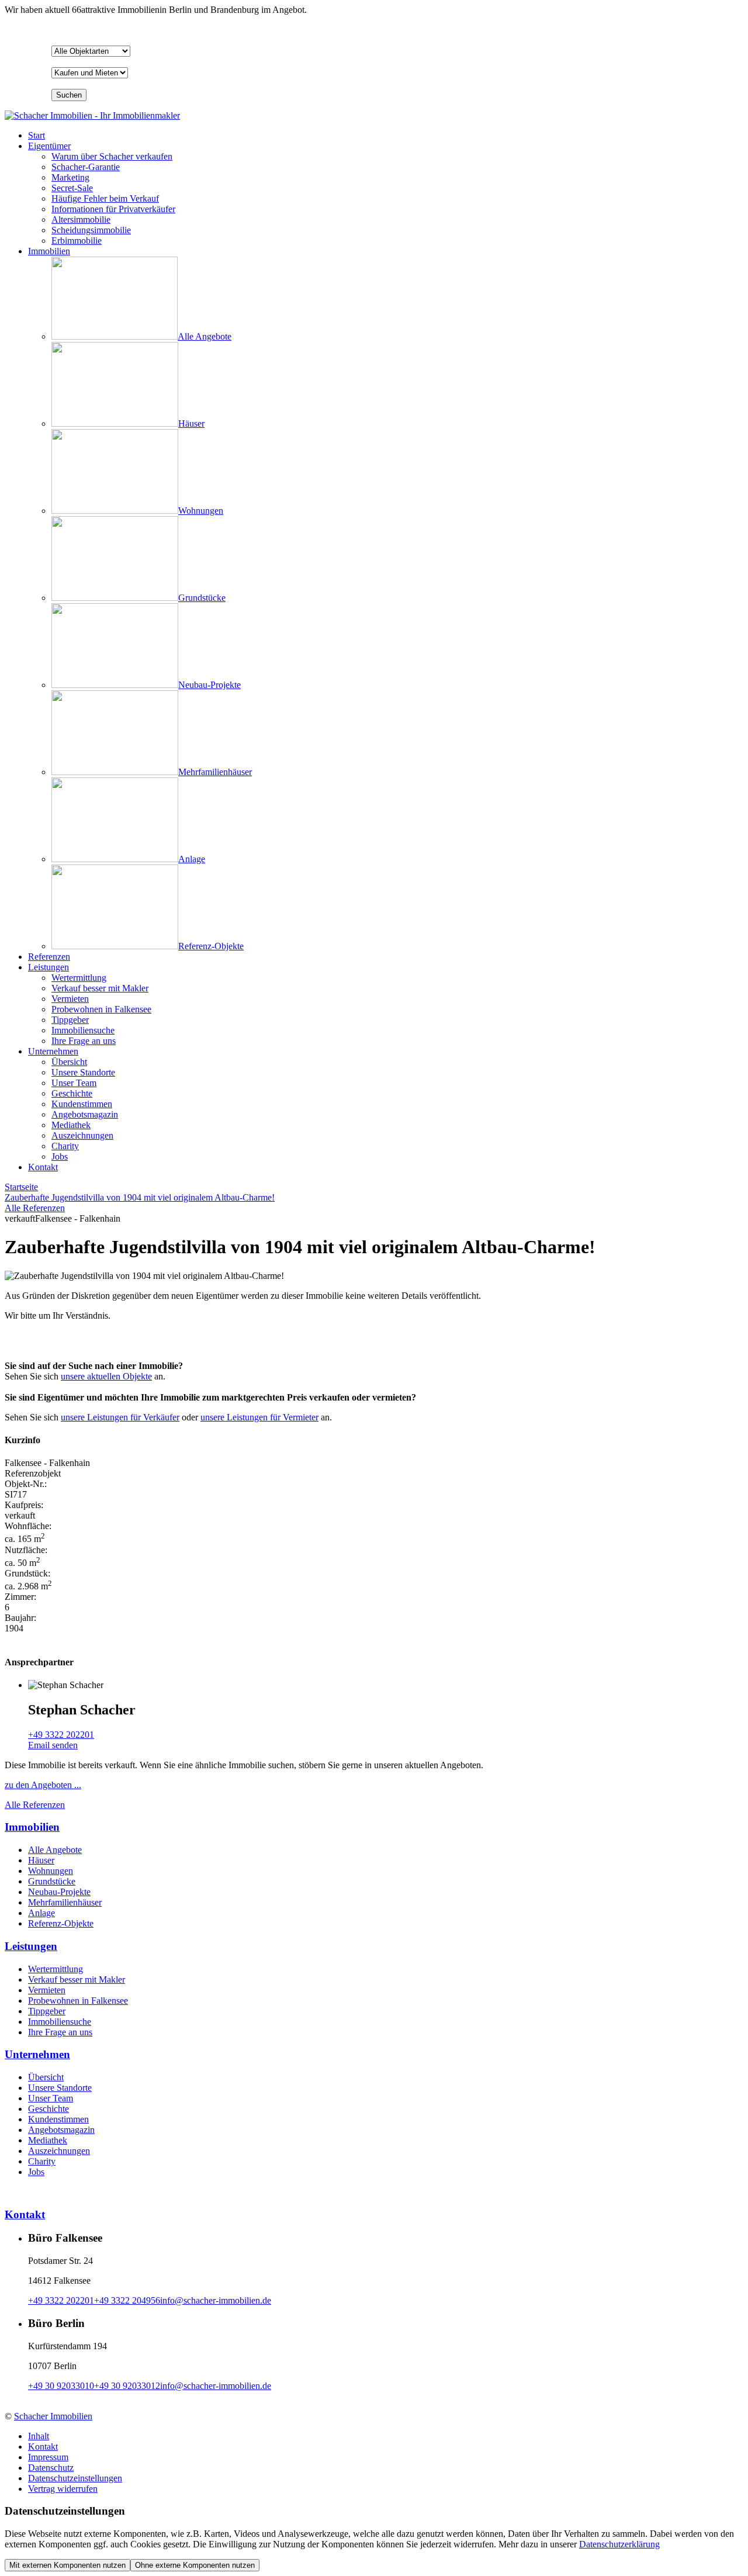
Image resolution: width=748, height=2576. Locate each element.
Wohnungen (51, 1871)
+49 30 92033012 (127, 2386)
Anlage (41, 1913)
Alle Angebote (55, 1850)
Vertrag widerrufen (63, 2489)
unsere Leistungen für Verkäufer (120, 1417)
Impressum (48, 2457)
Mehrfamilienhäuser (65, 1902)
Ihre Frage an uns (60, 2032)
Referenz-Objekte (61, 1923)
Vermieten (47, 1990)
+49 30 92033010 (61, 2386)
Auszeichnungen (59, 2151)
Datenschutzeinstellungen (75, 2478)
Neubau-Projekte (59, 1892)
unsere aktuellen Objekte (106, 1376)
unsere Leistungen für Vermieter (259, 1417)
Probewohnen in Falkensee (78, 2001)
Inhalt (39, 2436)
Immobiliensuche (60, 2022)
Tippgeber (47, 2011)
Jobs (36, 2172)
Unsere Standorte (60, 2088)
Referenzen (49, 957)
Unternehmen (53, 1051)
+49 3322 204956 (127, 2300)
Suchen (69, 95)
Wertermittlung (56, 1969)
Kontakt (43, 1167)
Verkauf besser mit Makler (77, 1979)
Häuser (41, 1860)
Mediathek (48, 2140)
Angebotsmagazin (61, 2130)
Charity (42, 2161)
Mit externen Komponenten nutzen (67, 2565)
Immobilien (49, 251)
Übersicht (46, 2077)
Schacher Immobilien (53, 2416)
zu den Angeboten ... (43, 1785)
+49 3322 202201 (61, 1735)
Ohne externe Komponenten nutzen (195, 2565)
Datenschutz (51, 2468)
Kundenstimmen (58, 2119)
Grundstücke (52, 1881)
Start (37, 135)
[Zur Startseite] (92, 115)
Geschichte (49, 2109)
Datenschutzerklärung (619, 2544)
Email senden (53, 1745)
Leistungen (49, 967)
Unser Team (51, 2098)
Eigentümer (49, 146)
